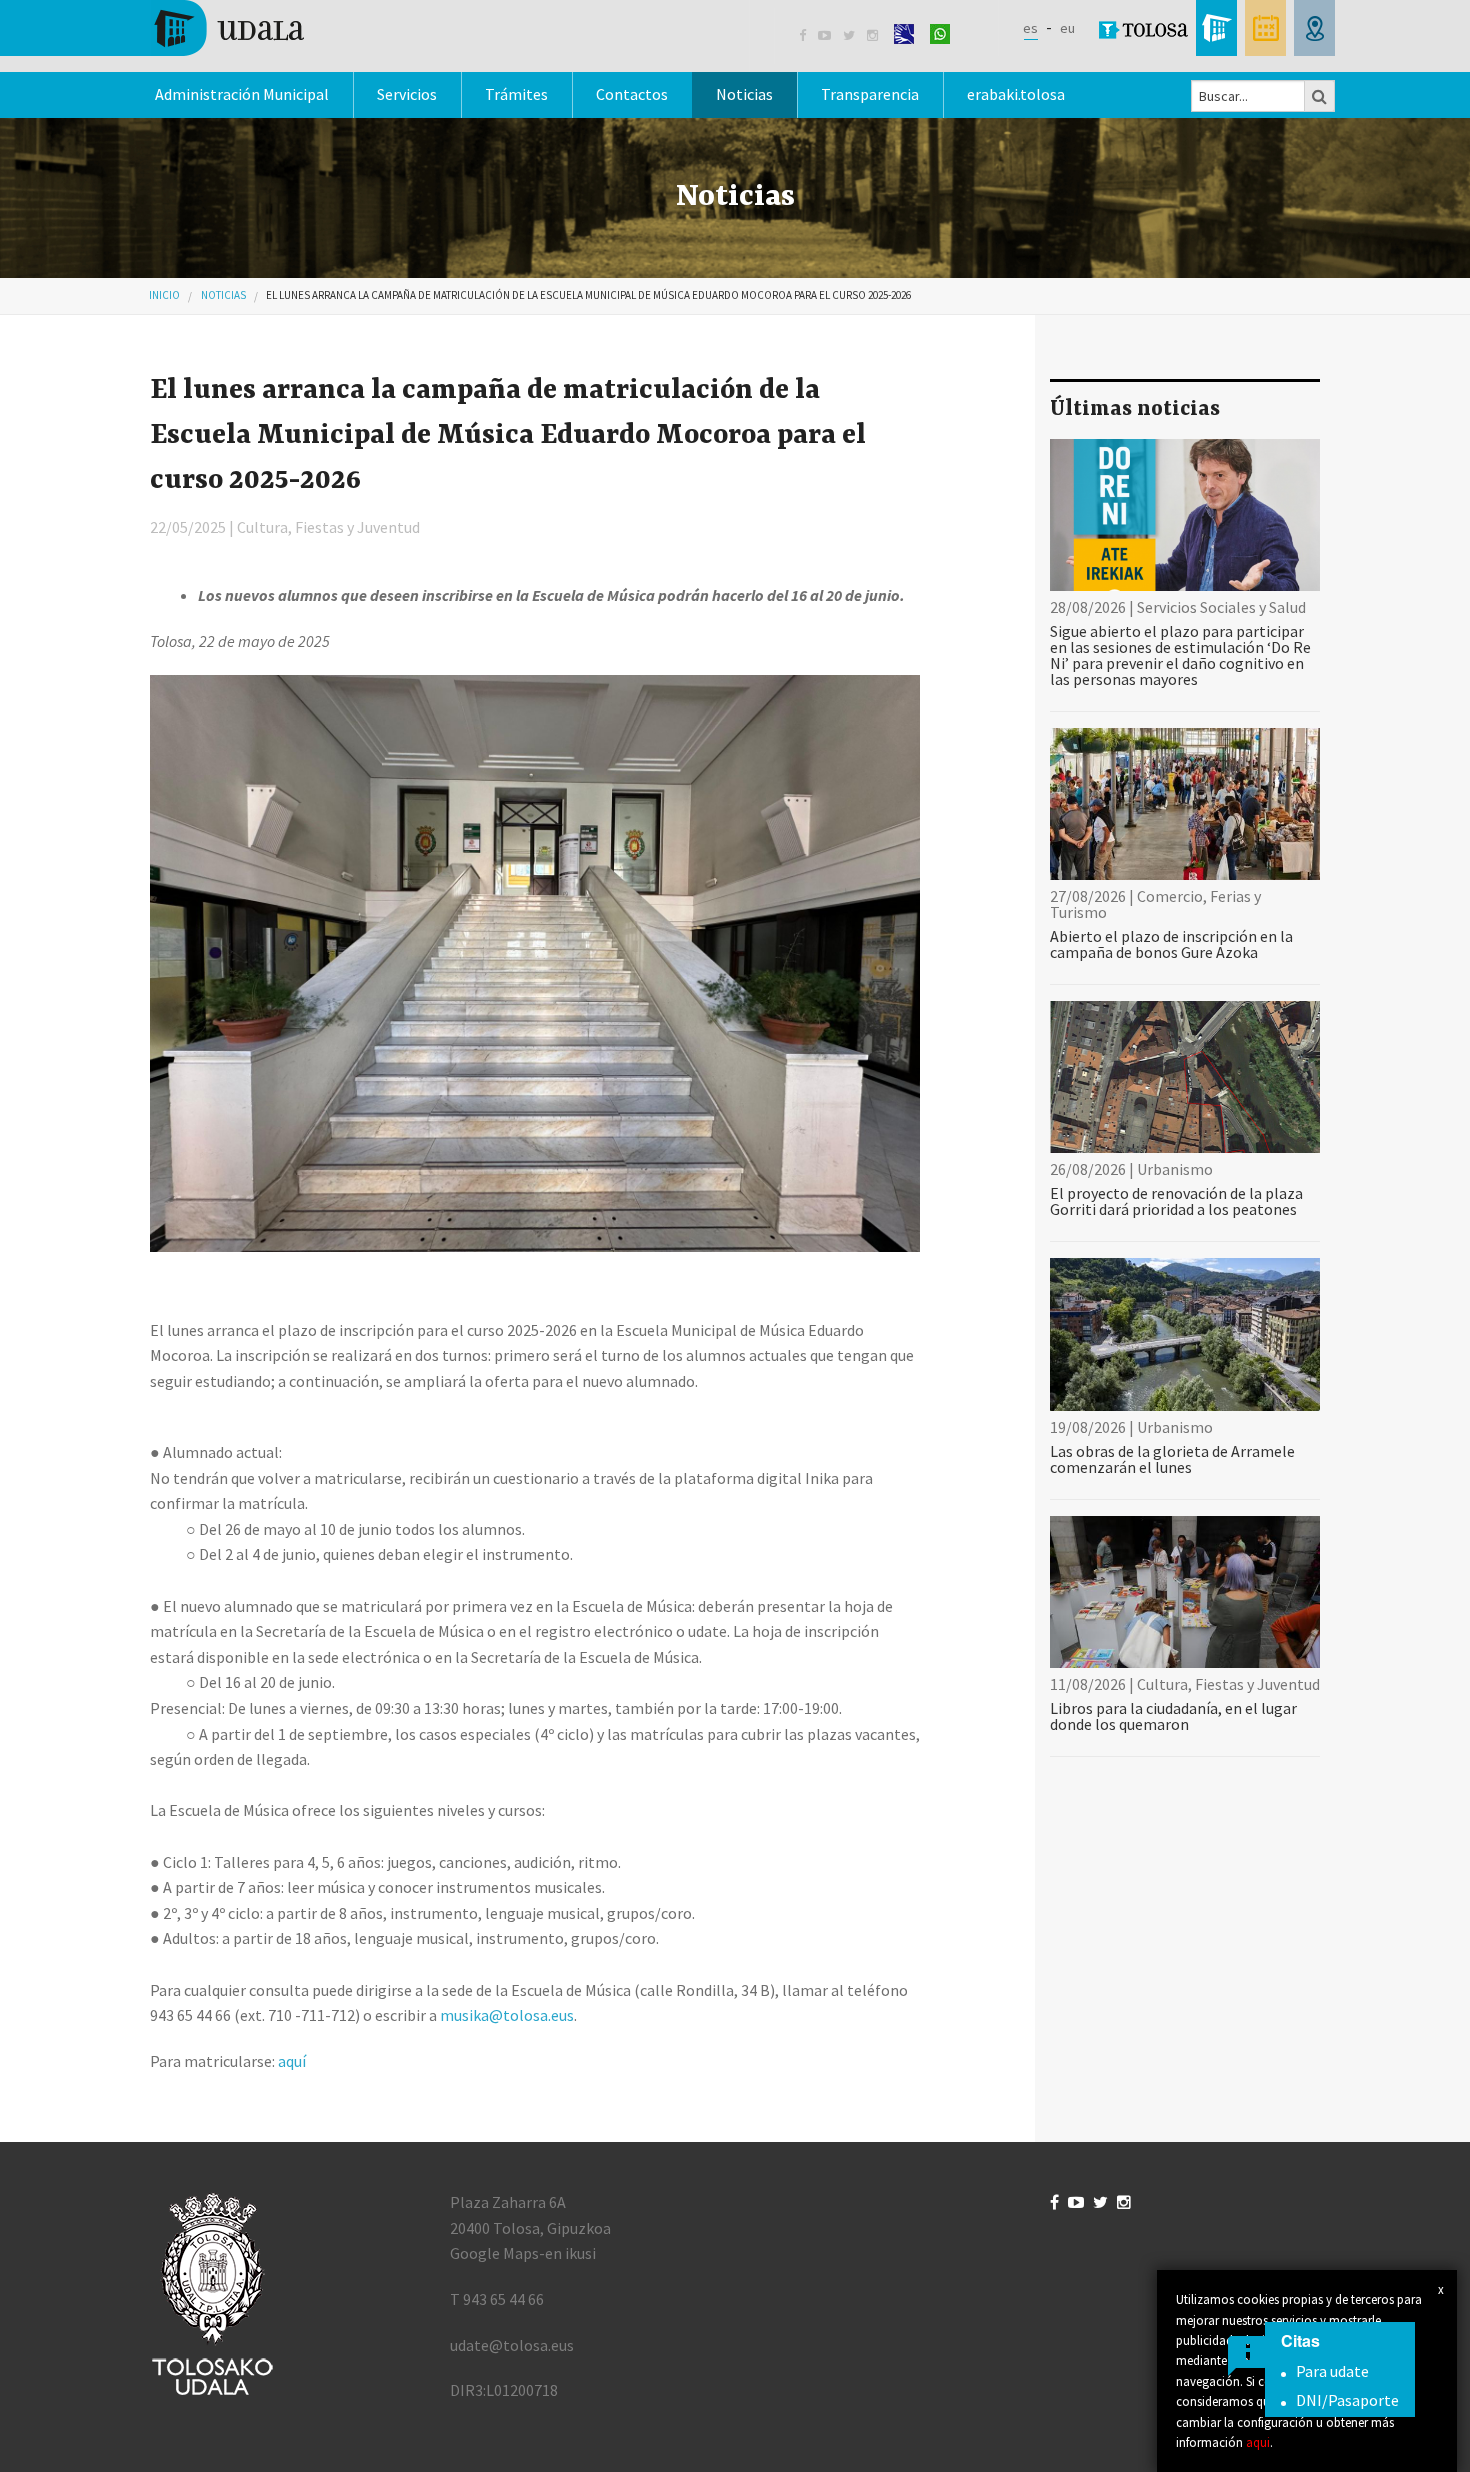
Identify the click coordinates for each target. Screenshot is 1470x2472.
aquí (292, 2061)
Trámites (516, 94)
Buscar (1320, 96)
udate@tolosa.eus (512, 2345)
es (1030, 28)
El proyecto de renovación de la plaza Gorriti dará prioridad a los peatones (1176, 1201)
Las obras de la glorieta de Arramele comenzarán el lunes (1172, 1459)
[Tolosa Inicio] (227, 26)
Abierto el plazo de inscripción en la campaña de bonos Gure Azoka (1171, 944)
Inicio (164, 295)
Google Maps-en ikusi (523, 2253)
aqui (1258, 2442)
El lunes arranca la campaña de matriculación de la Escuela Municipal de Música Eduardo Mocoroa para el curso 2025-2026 (588, 295)
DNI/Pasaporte (1347, 2400)
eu (1067, 28)
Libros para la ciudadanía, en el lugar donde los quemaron (1173, 1716)
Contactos (632, 94)
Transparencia (870, 94)
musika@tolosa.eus (507, 2015)
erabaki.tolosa (1016, 94)
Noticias (744, 94)
